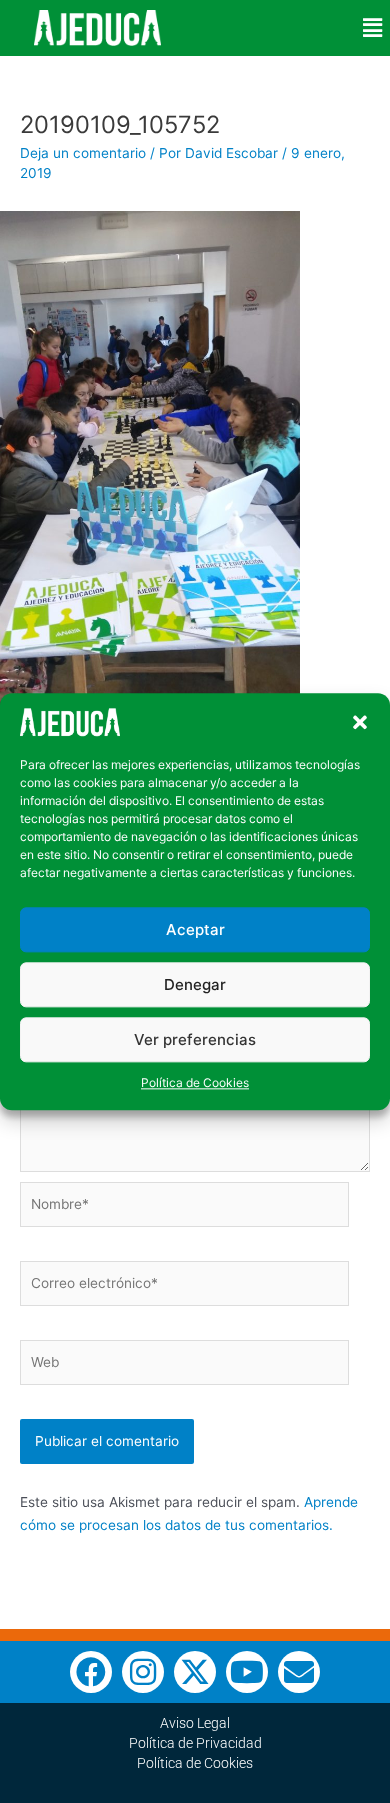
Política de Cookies (195, 1083)
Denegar (195, 984)
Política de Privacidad (195, 1743)
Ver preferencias (195, 1039)
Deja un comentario (83, 153)
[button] (360, 722)
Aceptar (195, 929)
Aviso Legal (195, 1723)
